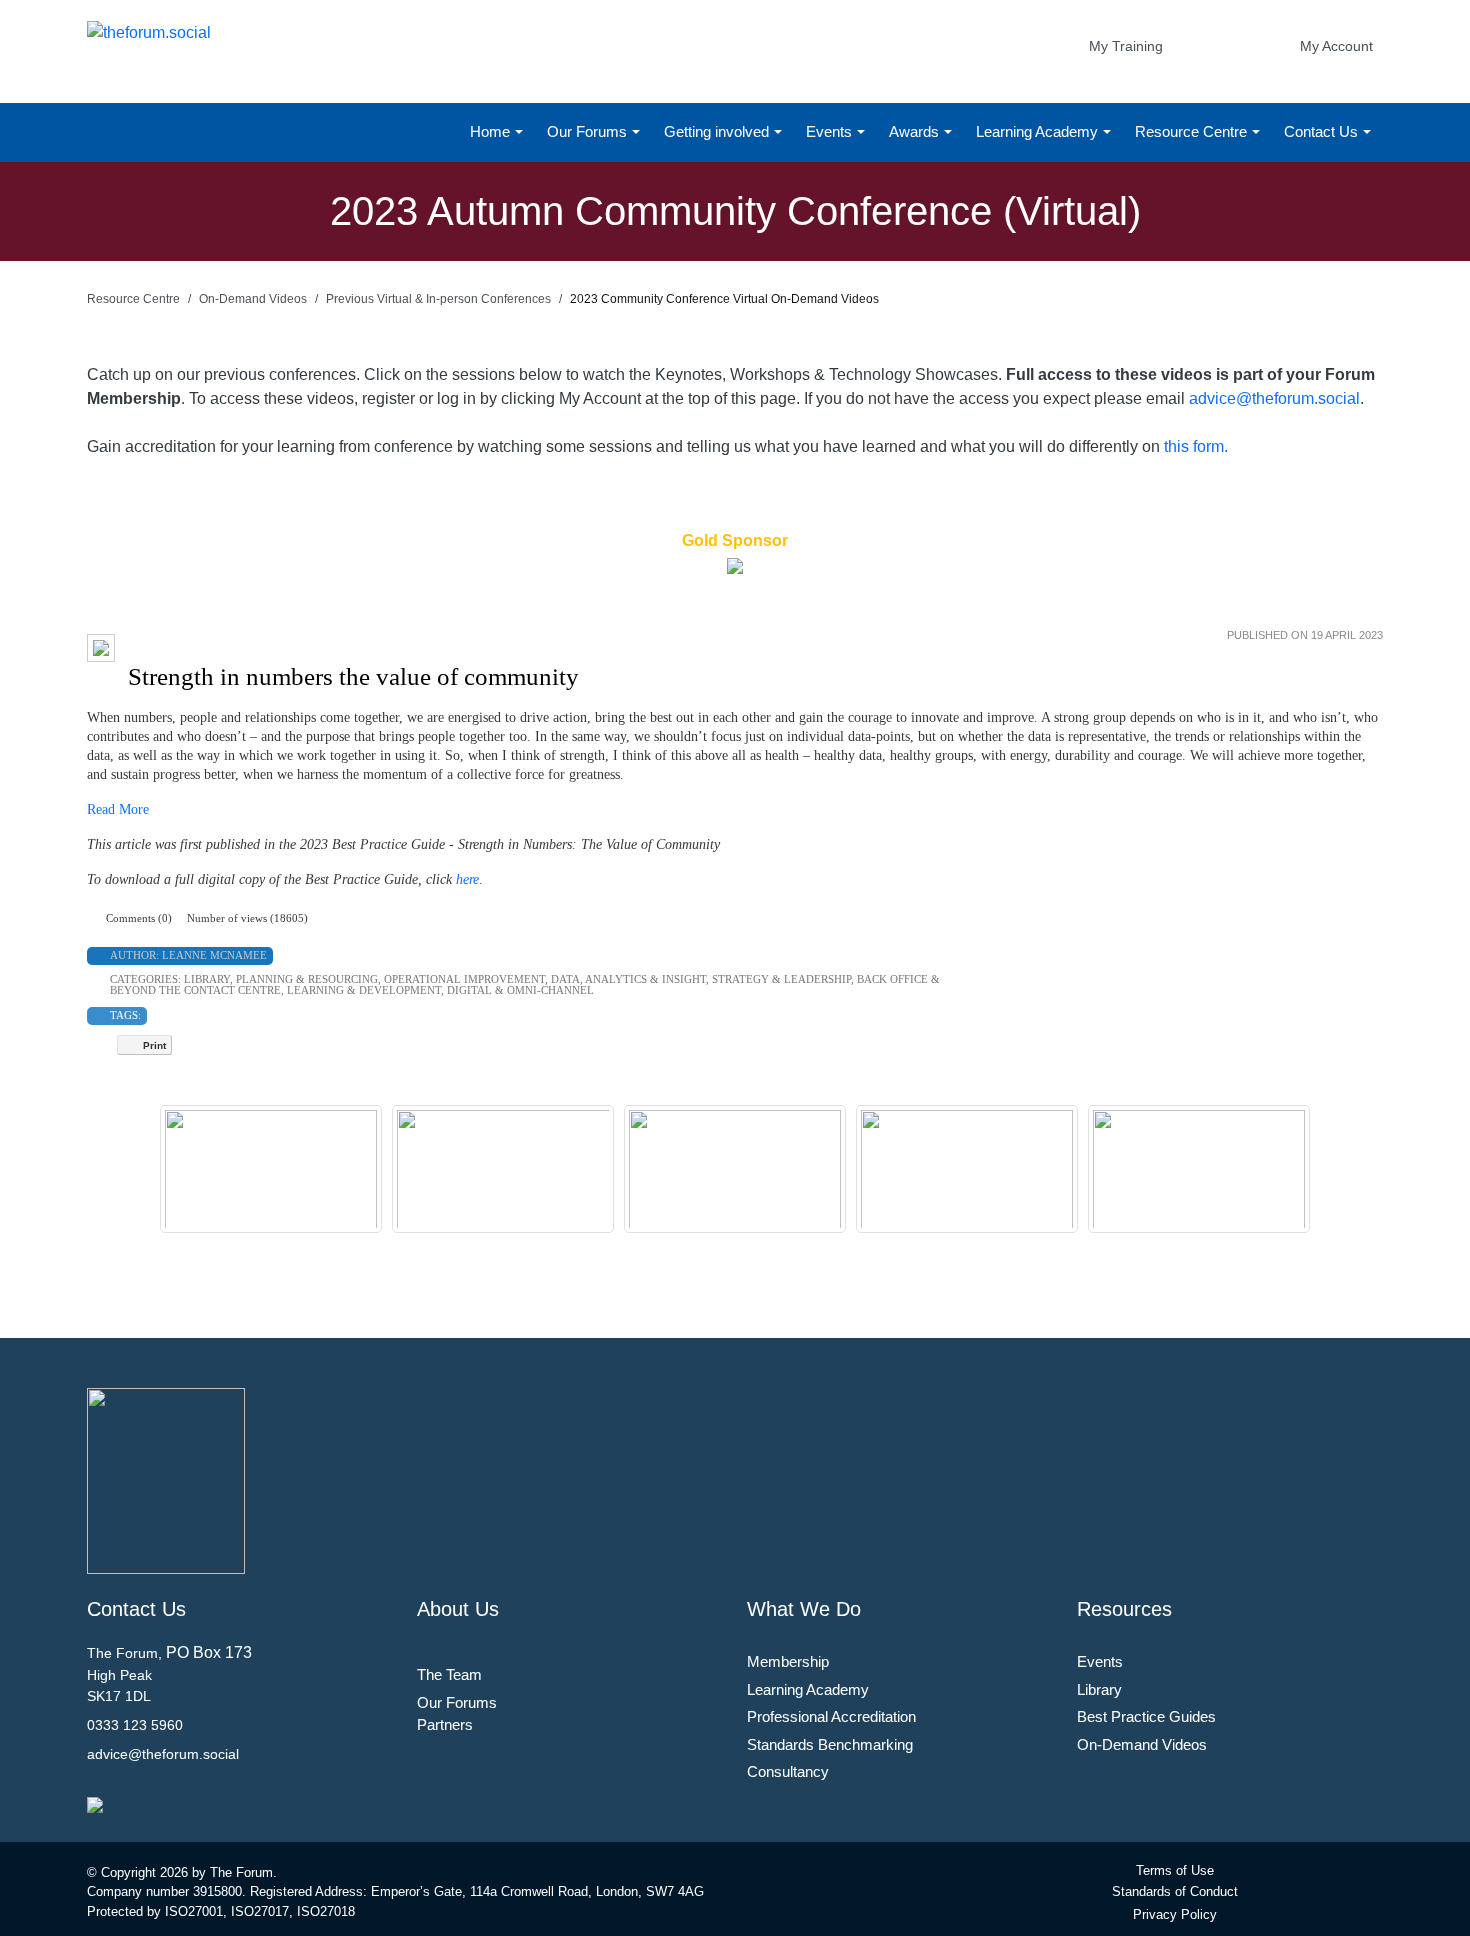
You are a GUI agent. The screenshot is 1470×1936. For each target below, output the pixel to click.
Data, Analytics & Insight (628, 979)
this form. (1196, 446)
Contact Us (1323, 131)
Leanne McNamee (214, 955)
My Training (1126, 46)
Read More (118, 809)
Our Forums (589, 131)
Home (492, 131)
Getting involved (718, 131)
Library (207, 979)
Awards (916, 131)
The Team (449, 1674)
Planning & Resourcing (307, 979)
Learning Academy (1039, 131)
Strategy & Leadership (781, 979)
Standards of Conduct (1175, 1891)
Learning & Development (364, 990)
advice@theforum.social (1274, 398)
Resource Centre (1193, 131)
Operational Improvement (464, 979)
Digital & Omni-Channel (520, 990)
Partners (445, 1724)
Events (831, 131)
